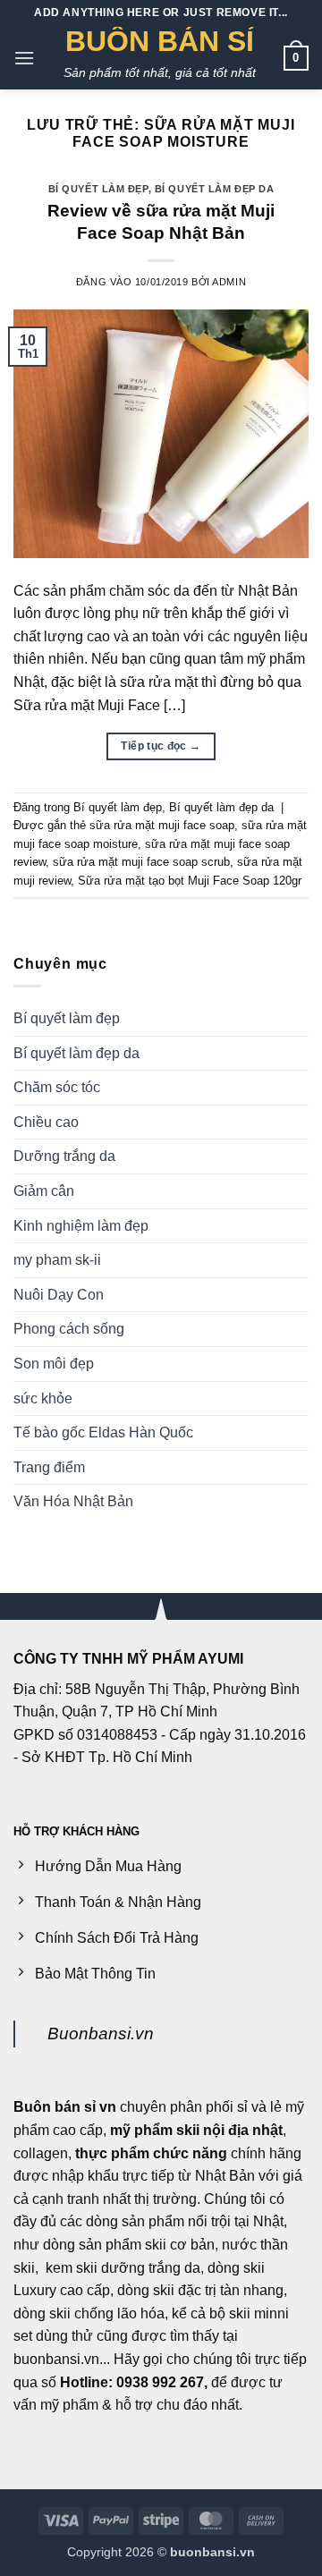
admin (229, 282)
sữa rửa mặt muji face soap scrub (141, 862)
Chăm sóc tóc (57, 1087)
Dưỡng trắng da (64, 1156)
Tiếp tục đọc (161, 746)
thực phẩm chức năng (151, 2153)
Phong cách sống (69, 1329)
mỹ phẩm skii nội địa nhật (196, 2130)
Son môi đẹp (54, 1364)
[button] (24, 58)
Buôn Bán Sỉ (160, 41)
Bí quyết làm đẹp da (215, 189)
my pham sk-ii (57, 1260)
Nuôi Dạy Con (59, 1295)
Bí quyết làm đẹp (98, 189)
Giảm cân (44, 1191)
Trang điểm (49, 1467)
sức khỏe (43, 1398)
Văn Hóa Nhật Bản (73, 1501)
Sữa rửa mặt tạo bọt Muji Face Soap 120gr (190, 881)
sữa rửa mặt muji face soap (162, 825)
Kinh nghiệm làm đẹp (81, 1226)
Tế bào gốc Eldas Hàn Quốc (103, 1432)
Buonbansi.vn (101, 2034)
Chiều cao (46, 1122)
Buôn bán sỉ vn (65, 2107)
